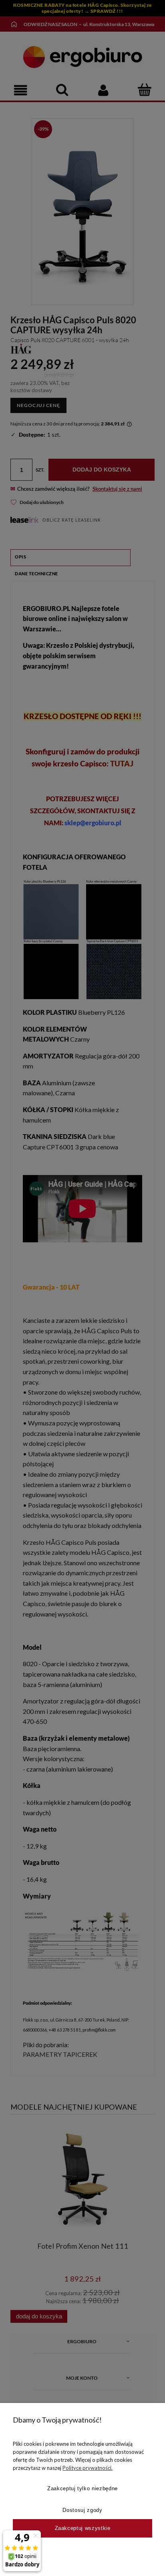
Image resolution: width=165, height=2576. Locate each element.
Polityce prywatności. (88, 2468)
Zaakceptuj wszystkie (83, 2528)
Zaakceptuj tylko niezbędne (82, 2488)
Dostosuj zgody (82, 2510)
